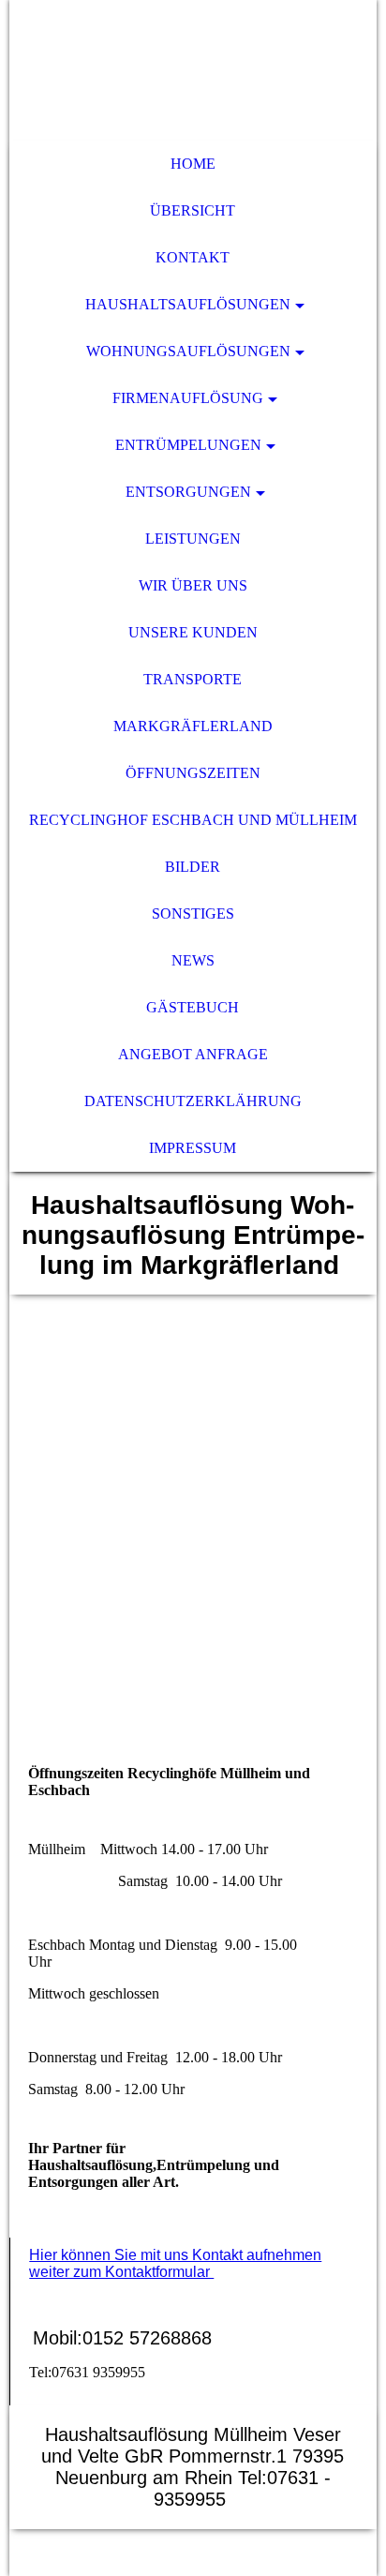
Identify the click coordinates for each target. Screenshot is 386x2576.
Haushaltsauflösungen (188, 304)
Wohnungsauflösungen (188, 351)
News (193, 960)
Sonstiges (193, 914)
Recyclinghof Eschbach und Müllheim (193, 820)
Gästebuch (193, 1007)
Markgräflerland (193, 726)
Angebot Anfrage (193, 1054)
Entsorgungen (188, 492)
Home (193, 164)
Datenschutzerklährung (193, 1101)
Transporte (193, 679)
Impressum (193, 1148)
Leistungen (193, 539)
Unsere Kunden (193, 632)
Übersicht (193, 210)
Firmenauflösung (188, 398)
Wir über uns (193, 585)
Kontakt (193, 257)
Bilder (193, 867)
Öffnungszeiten (193, 773)
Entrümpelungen (188, 445)
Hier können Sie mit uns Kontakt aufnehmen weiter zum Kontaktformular (175, 2263)
